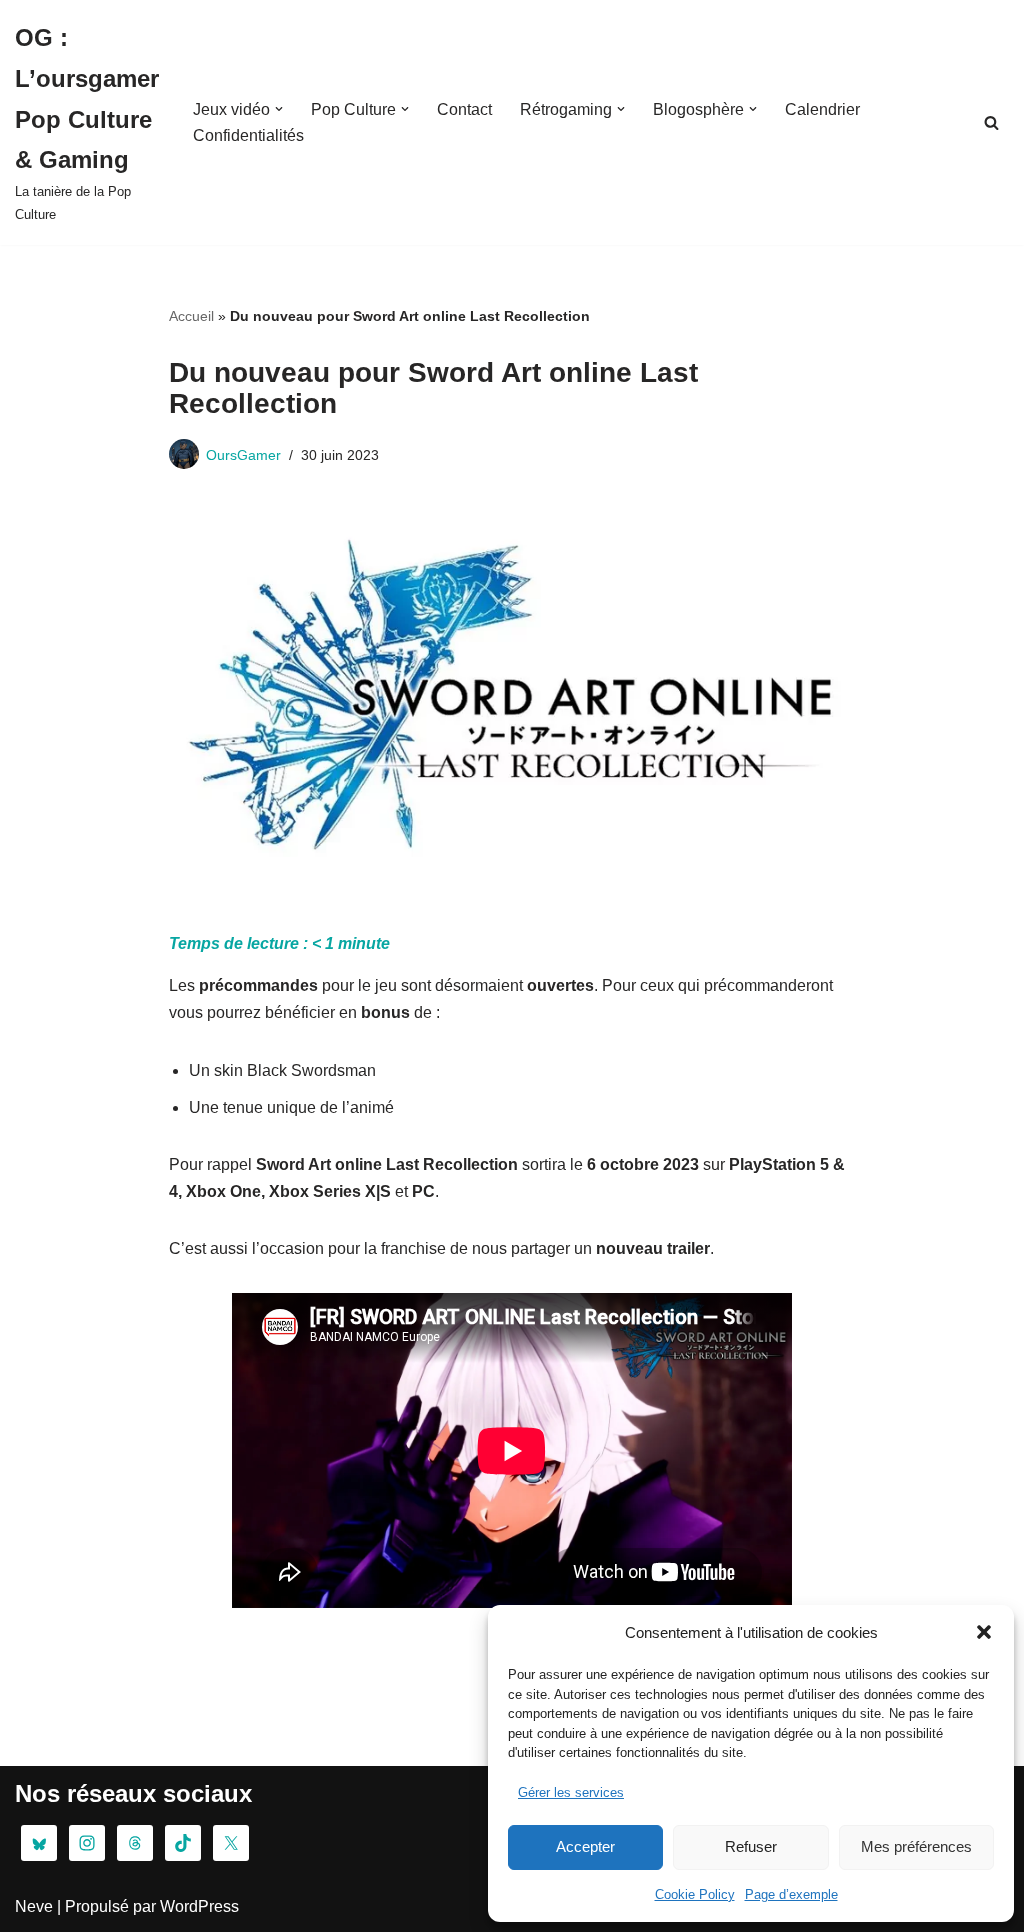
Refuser (751, 1846)
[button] (984, 1632)
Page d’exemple (791, 1894)
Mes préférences (916, 1846)
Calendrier (822, 109)
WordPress (199, 1906)
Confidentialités (248, 135)
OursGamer (243, 455)
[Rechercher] (991, 122)
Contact (464, 109)
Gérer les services (571, 1792)
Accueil (191, 316)
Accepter (585, 1846)
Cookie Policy (695, 1894)
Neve (34, 1906)
